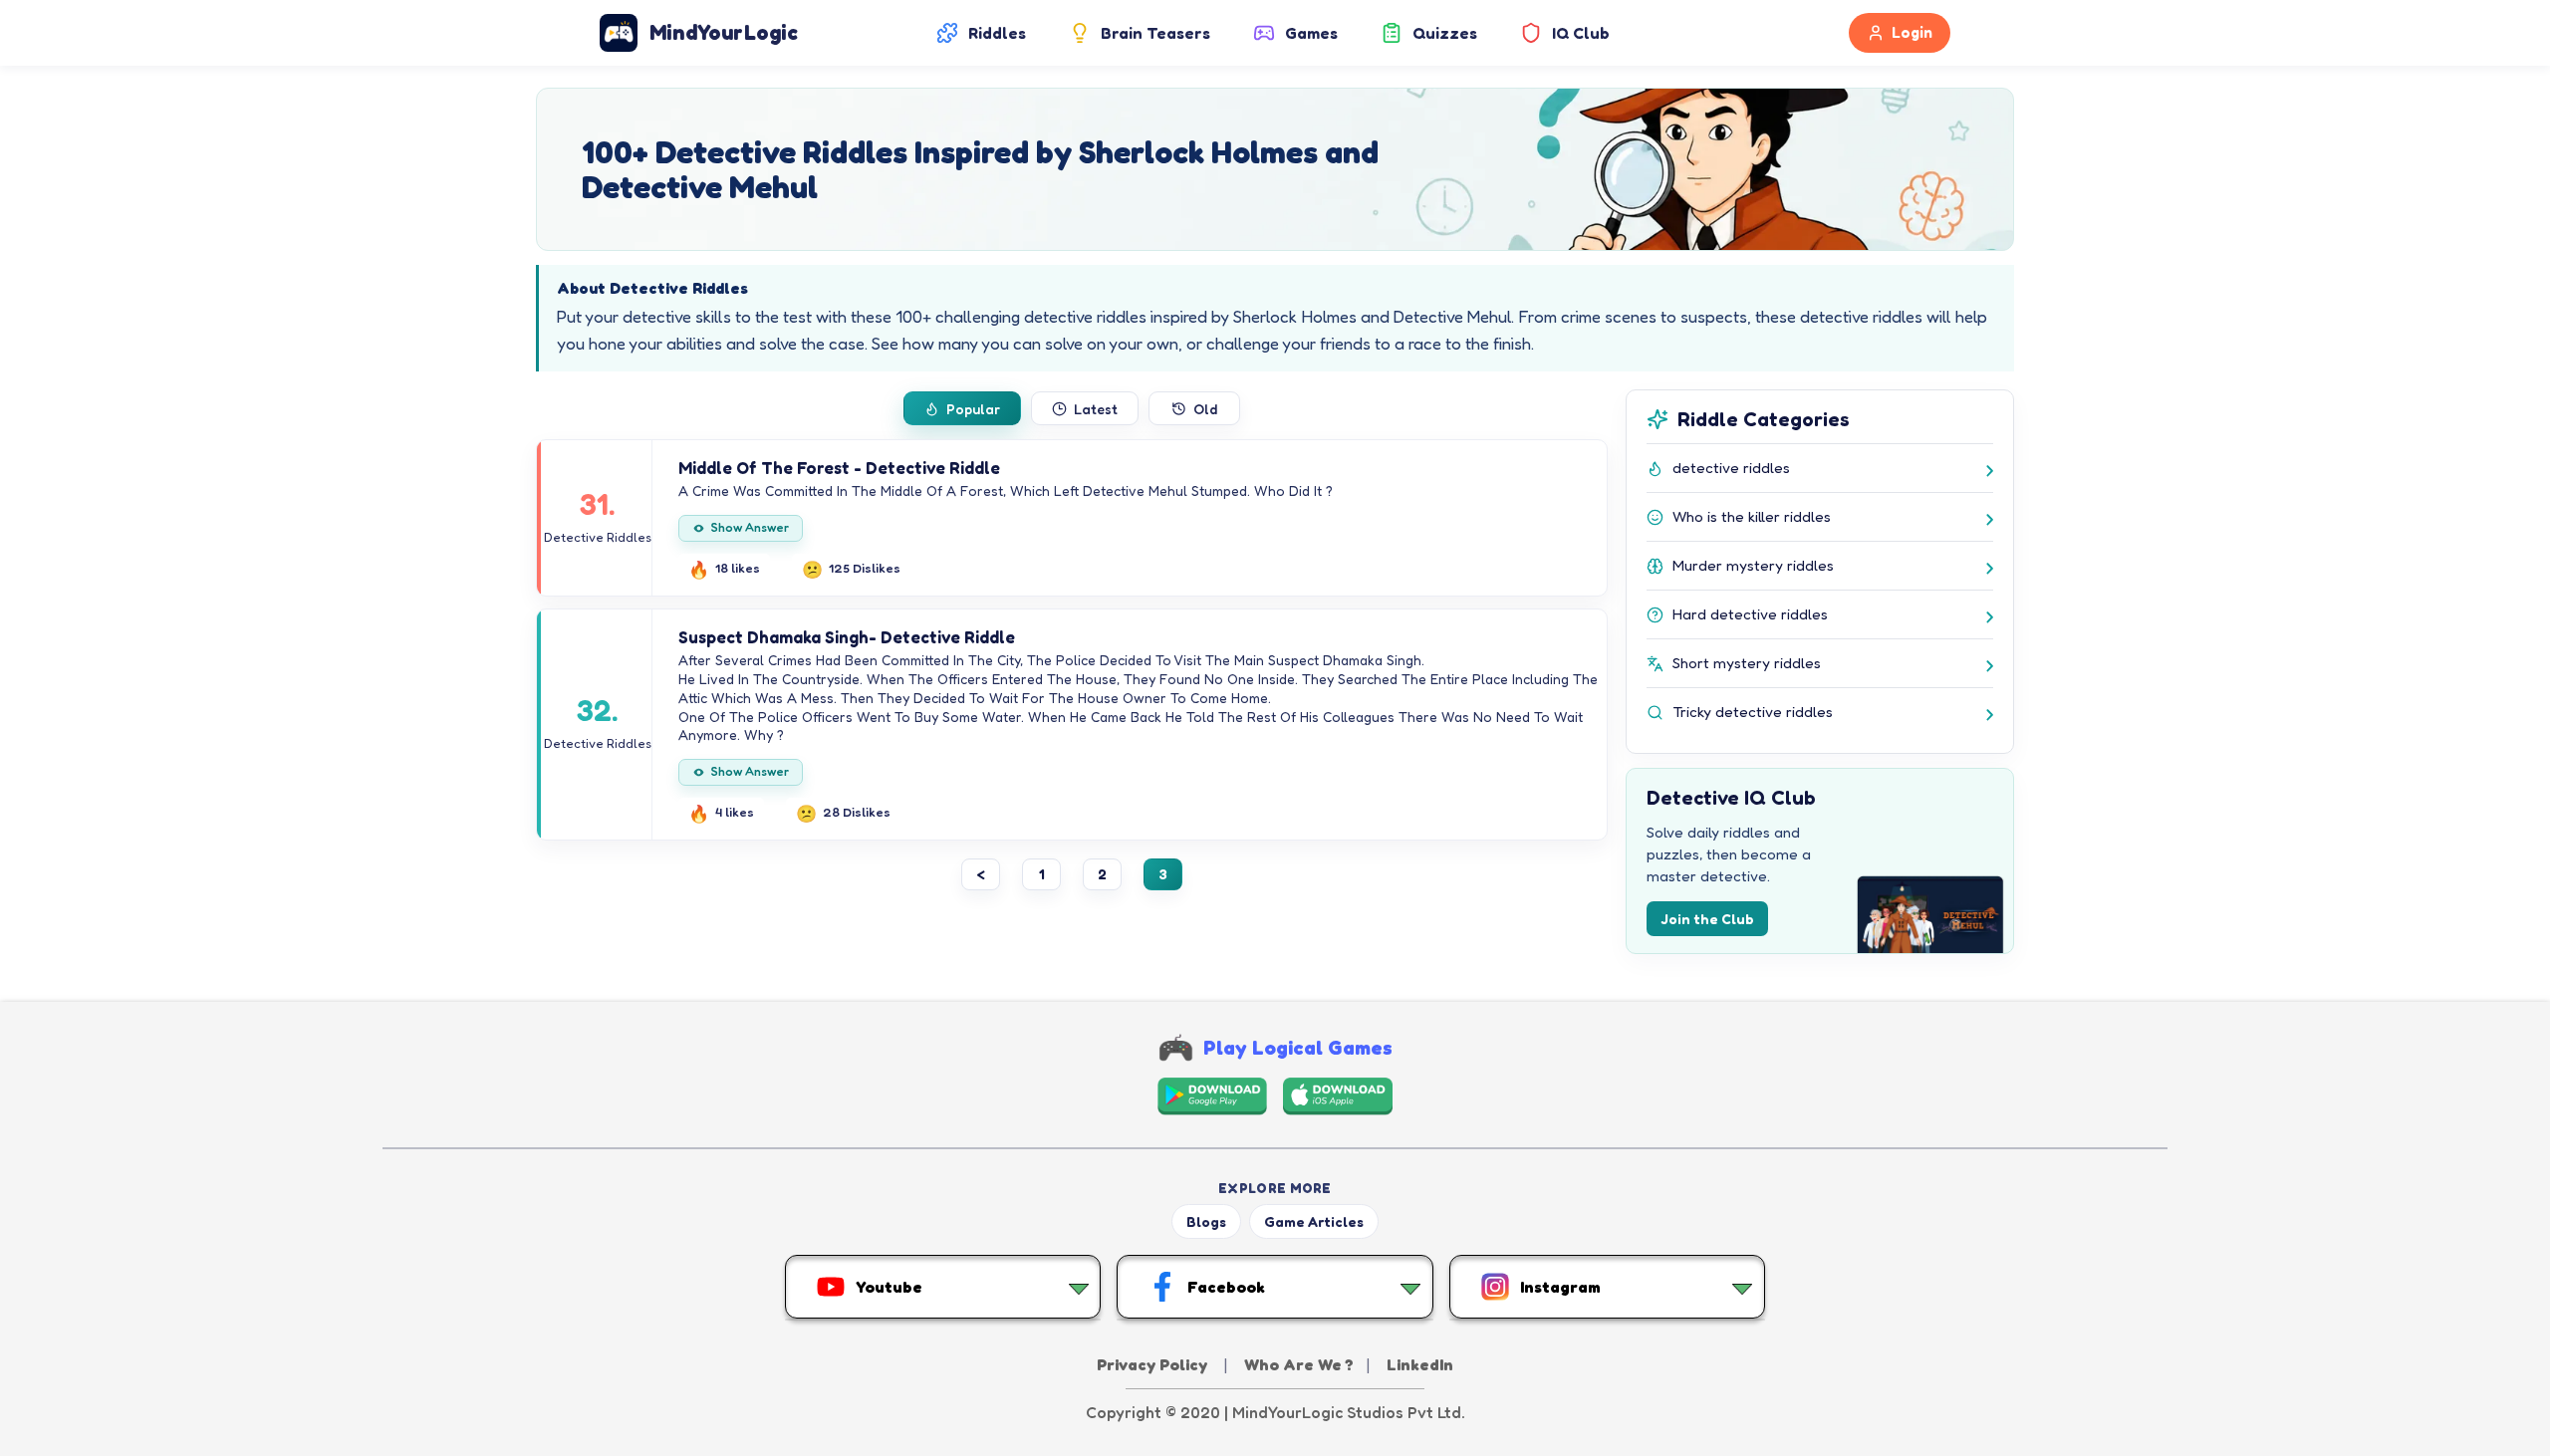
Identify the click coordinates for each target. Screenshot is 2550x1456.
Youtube (889, 1287)
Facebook (1226, 1287)
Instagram (1560, 1287)
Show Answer (750, 527)
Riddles (997, 33)
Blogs (1206, 1221)
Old (1205, 409)
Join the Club (1707, 919)
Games (1311, 33)
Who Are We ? (1299, 1364)
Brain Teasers (1155, 33)
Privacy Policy (1154, 1364)
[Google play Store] (1212, 1096)
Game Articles (1314, 1221)
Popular (973, 409)
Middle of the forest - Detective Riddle (839, 468)
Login (1912, 32)
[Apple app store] (1338, 1096)
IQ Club (1581, 33)
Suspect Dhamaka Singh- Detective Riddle (847, 637)
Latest (1096, 409)
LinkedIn (1420, 1364)
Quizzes (1445, 33)
